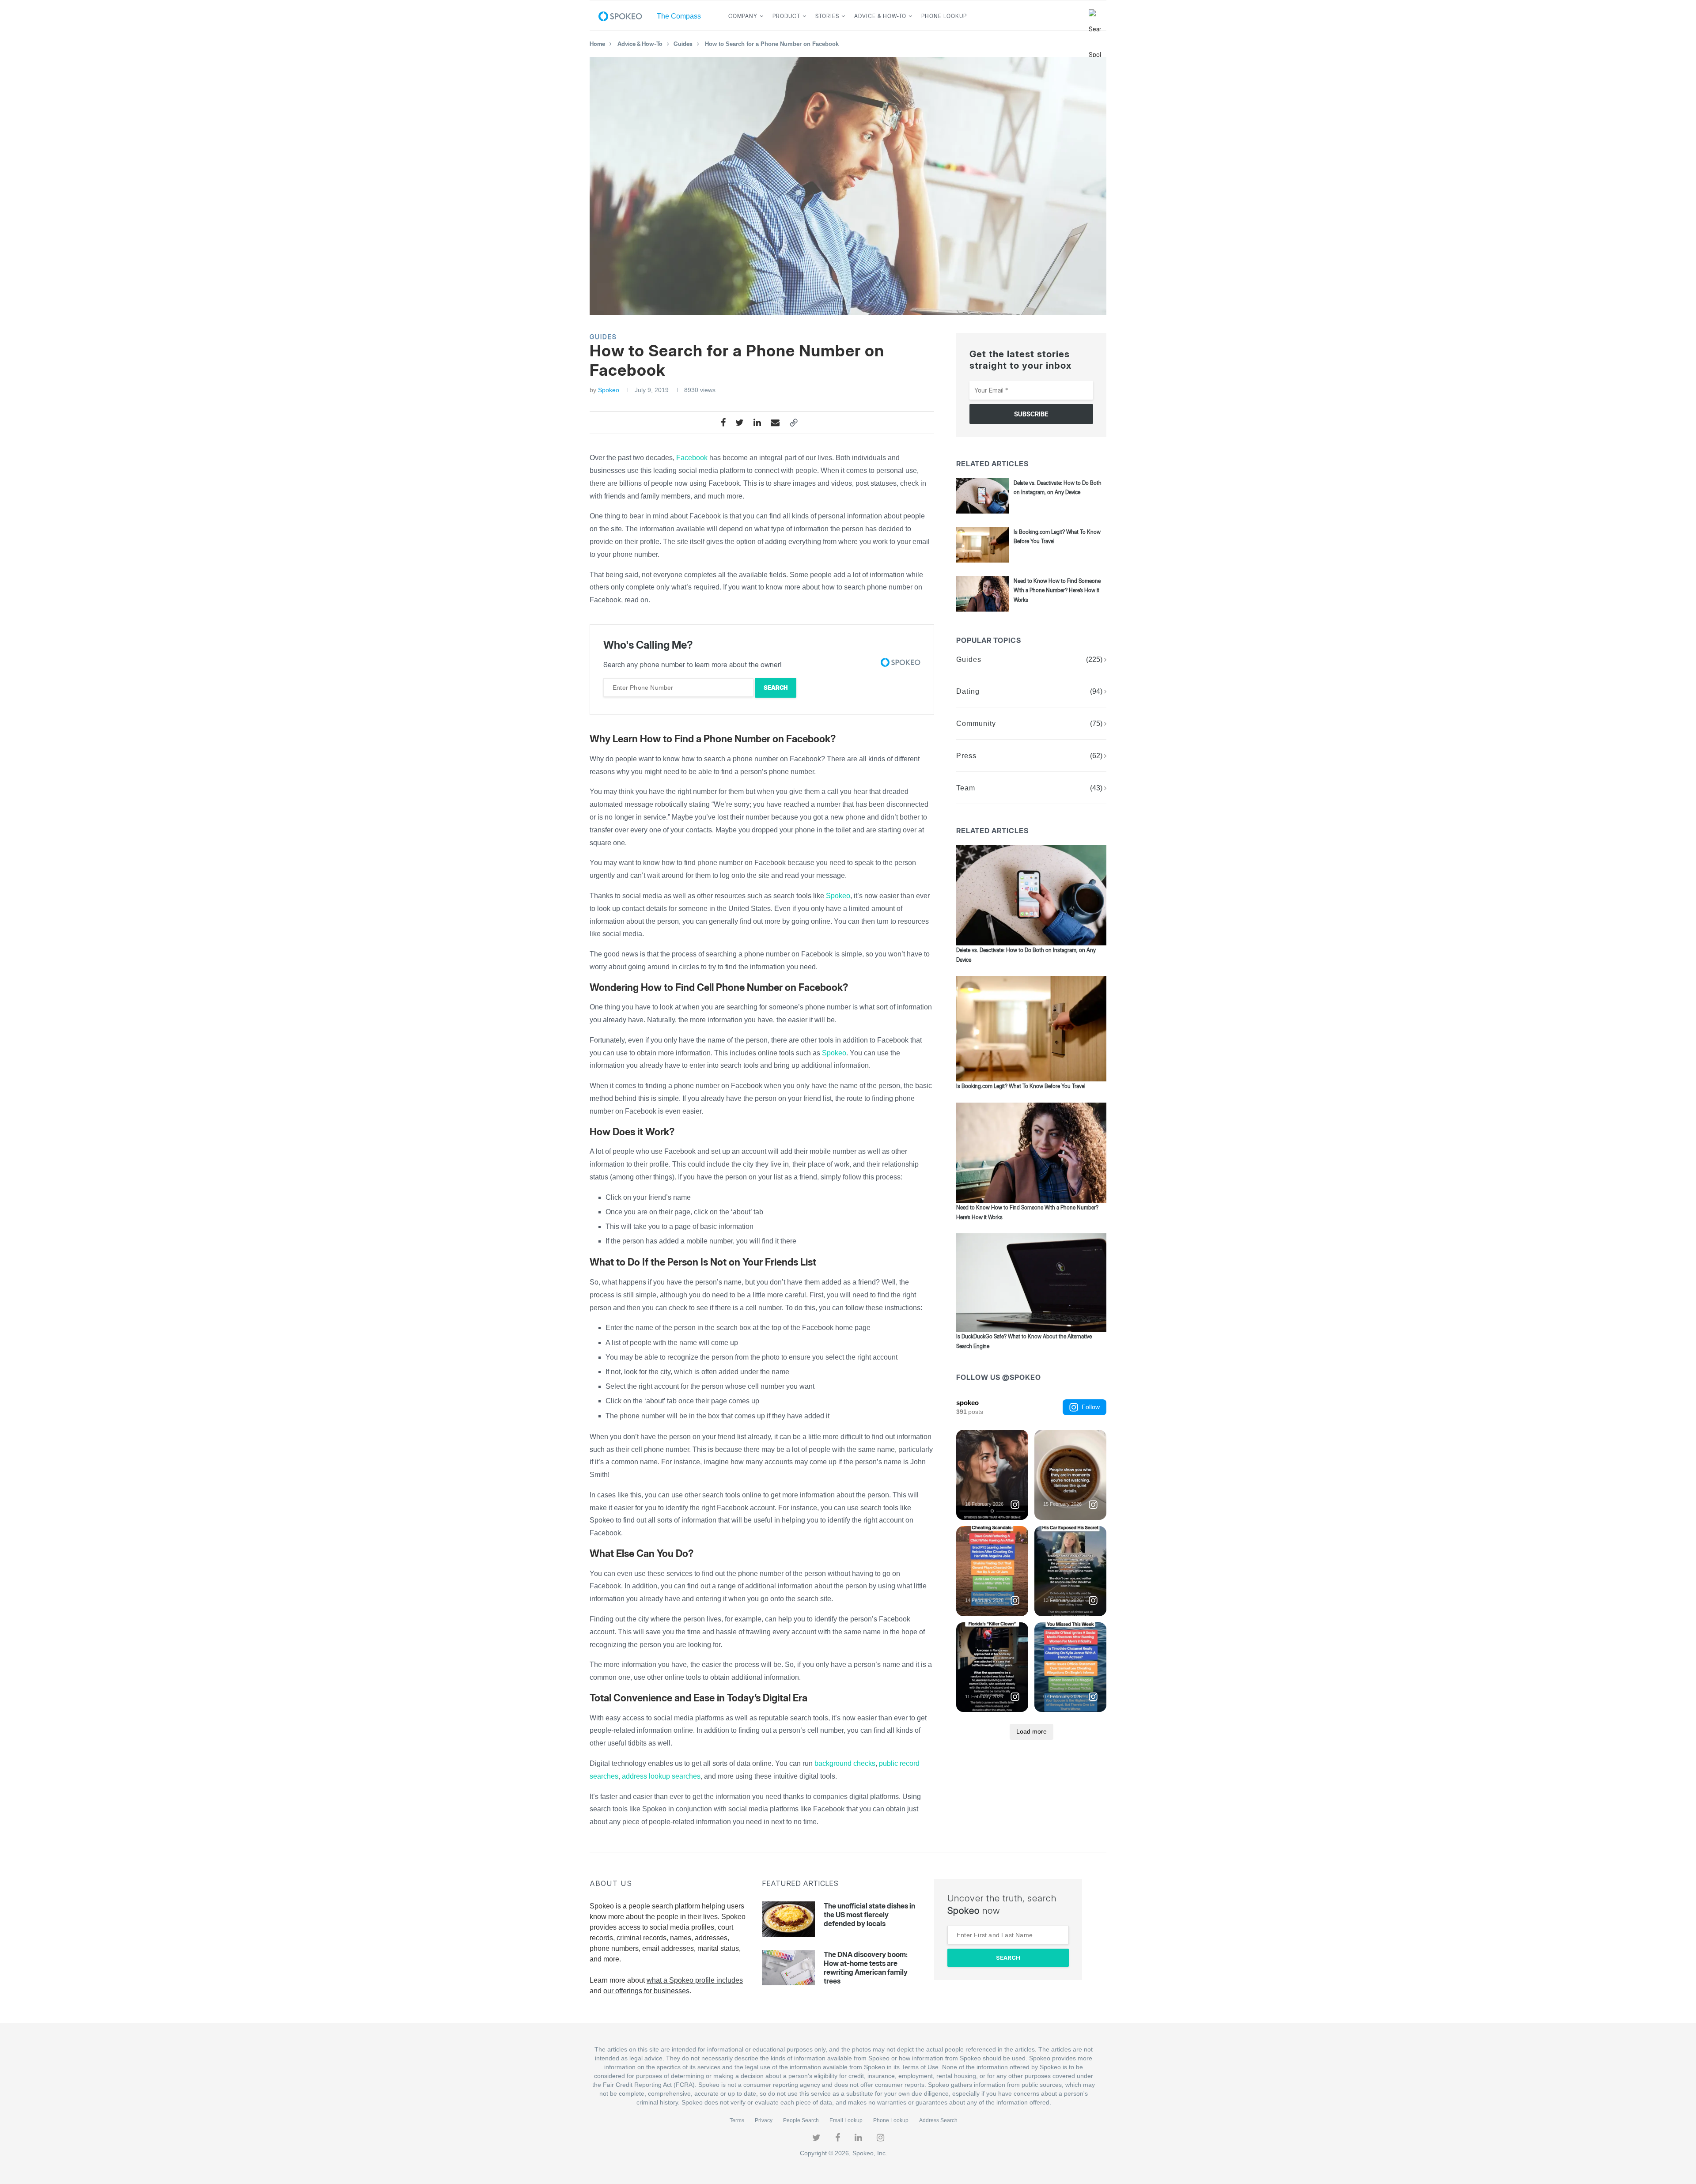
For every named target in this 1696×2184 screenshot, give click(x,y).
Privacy (764, 2120)
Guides (683, 44)
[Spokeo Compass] (676, 16)
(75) (1096, 724)
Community (976, 724)
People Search (801, 2120)
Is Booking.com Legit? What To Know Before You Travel (1021, 1086)
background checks (845, 1763)
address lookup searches (661, 1776)
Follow (1091, 1407)
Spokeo (609, 390)
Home (597, 44)
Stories (827, 16)
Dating (968, 691)
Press (966, 756)
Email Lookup (846, 2120)
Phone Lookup (944, 16)
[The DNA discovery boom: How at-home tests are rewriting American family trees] (788, 1968)
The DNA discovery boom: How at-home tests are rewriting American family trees (866, 1968)
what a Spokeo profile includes (695, 1980)
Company (743, 16)
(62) (1096, 756)
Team (966, 788)
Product (786, 16)
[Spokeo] (624, 16)
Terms (737, 2120)
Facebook (692, 458)
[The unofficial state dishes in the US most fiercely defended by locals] (788, 1919)
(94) (1096, 691)
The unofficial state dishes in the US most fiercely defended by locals (869, 1915)
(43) (1096, 788)
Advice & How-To (880, 16)
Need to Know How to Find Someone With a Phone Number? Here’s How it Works (1057, 590)
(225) (1094, 659)
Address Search (938, 2120)
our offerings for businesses (646, 1991)
